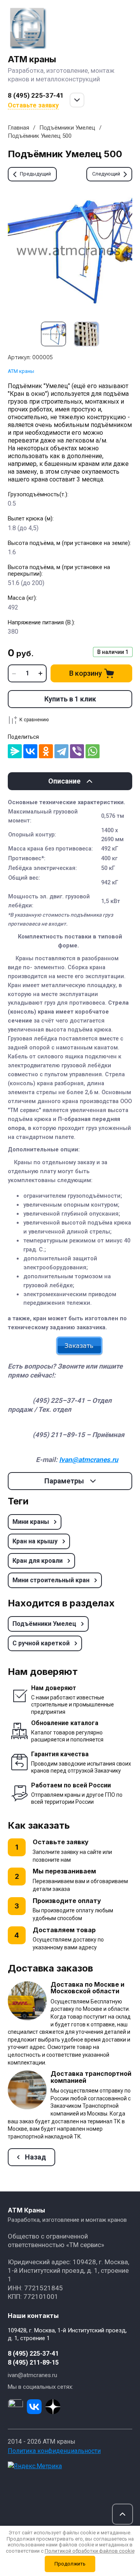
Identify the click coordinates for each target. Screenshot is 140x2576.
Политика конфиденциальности (54, 2451)
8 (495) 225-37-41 (36, 95)
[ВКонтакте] (30, 751)
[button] (122, 2514)
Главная (18, 128)
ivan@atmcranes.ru (32, 2375)
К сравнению (34, 720)
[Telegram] (61, 751)
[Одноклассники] (46, 751)
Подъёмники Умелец (67, 128)
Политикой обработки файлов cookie (90, 2551)
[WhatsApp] (93, 751)
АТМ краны (32, 59)
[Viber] (77, 751)
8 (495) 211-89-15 (33, 2363)
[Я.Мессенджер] (15, 751)
